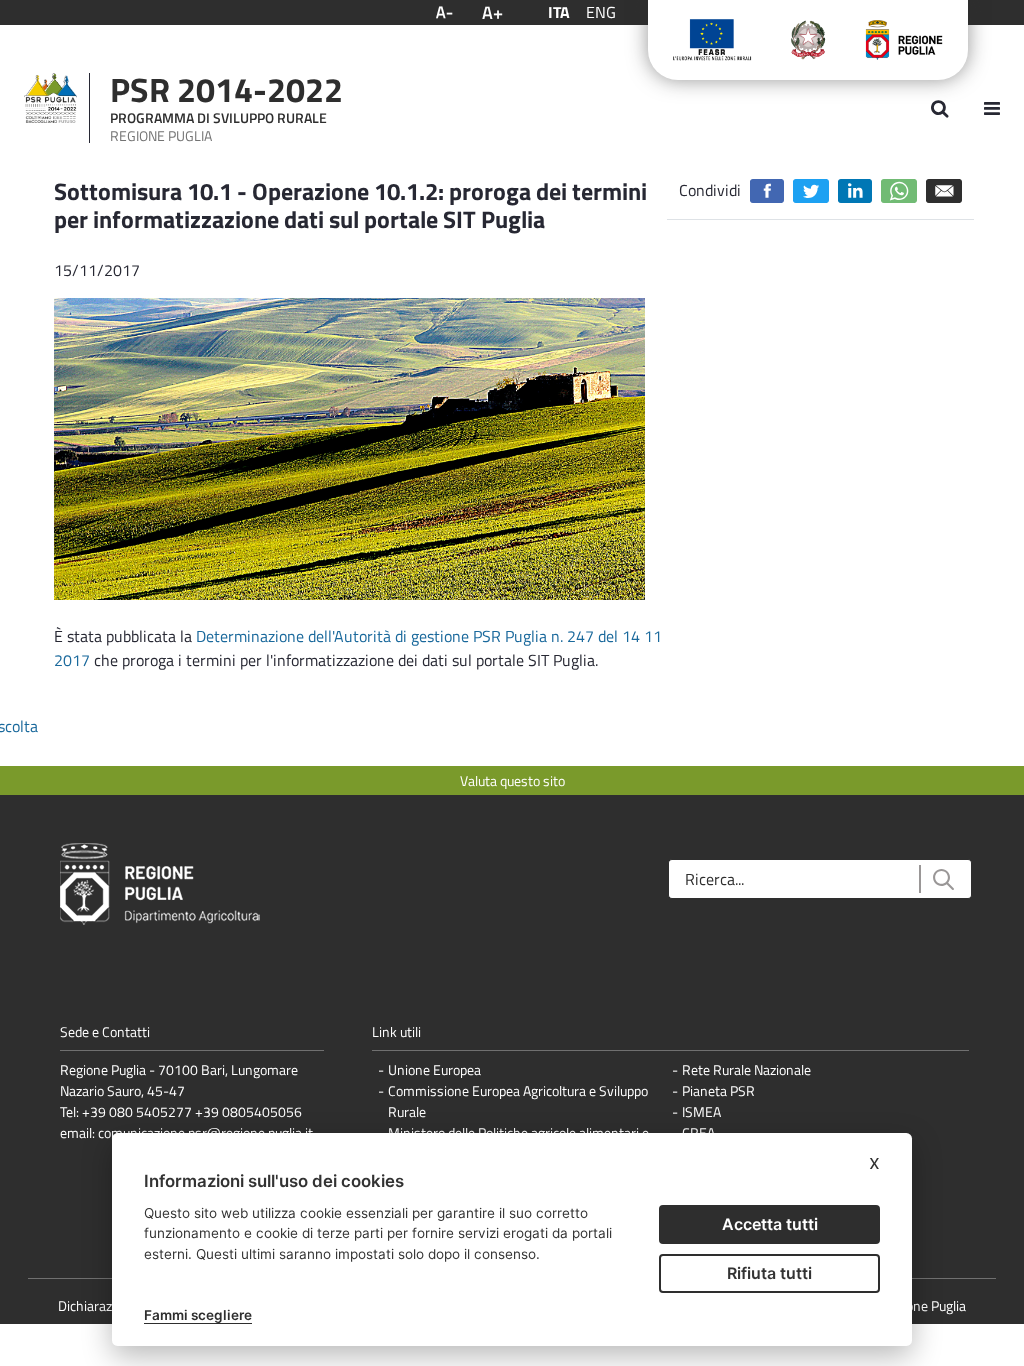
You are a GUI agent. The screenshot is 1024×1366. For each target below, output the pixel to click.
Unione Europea (434, 1069)
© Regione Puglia (917, 1305)
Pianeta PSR (718, 1090)
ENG (601, 12)
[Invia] (942, 879)
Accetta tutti (770, 1224)
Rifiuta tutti (769, 1273)
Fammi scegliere (198, 1315)
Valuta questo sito (512, 780)
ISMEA (701, 1111)
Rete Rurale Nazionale (746, 1069)
